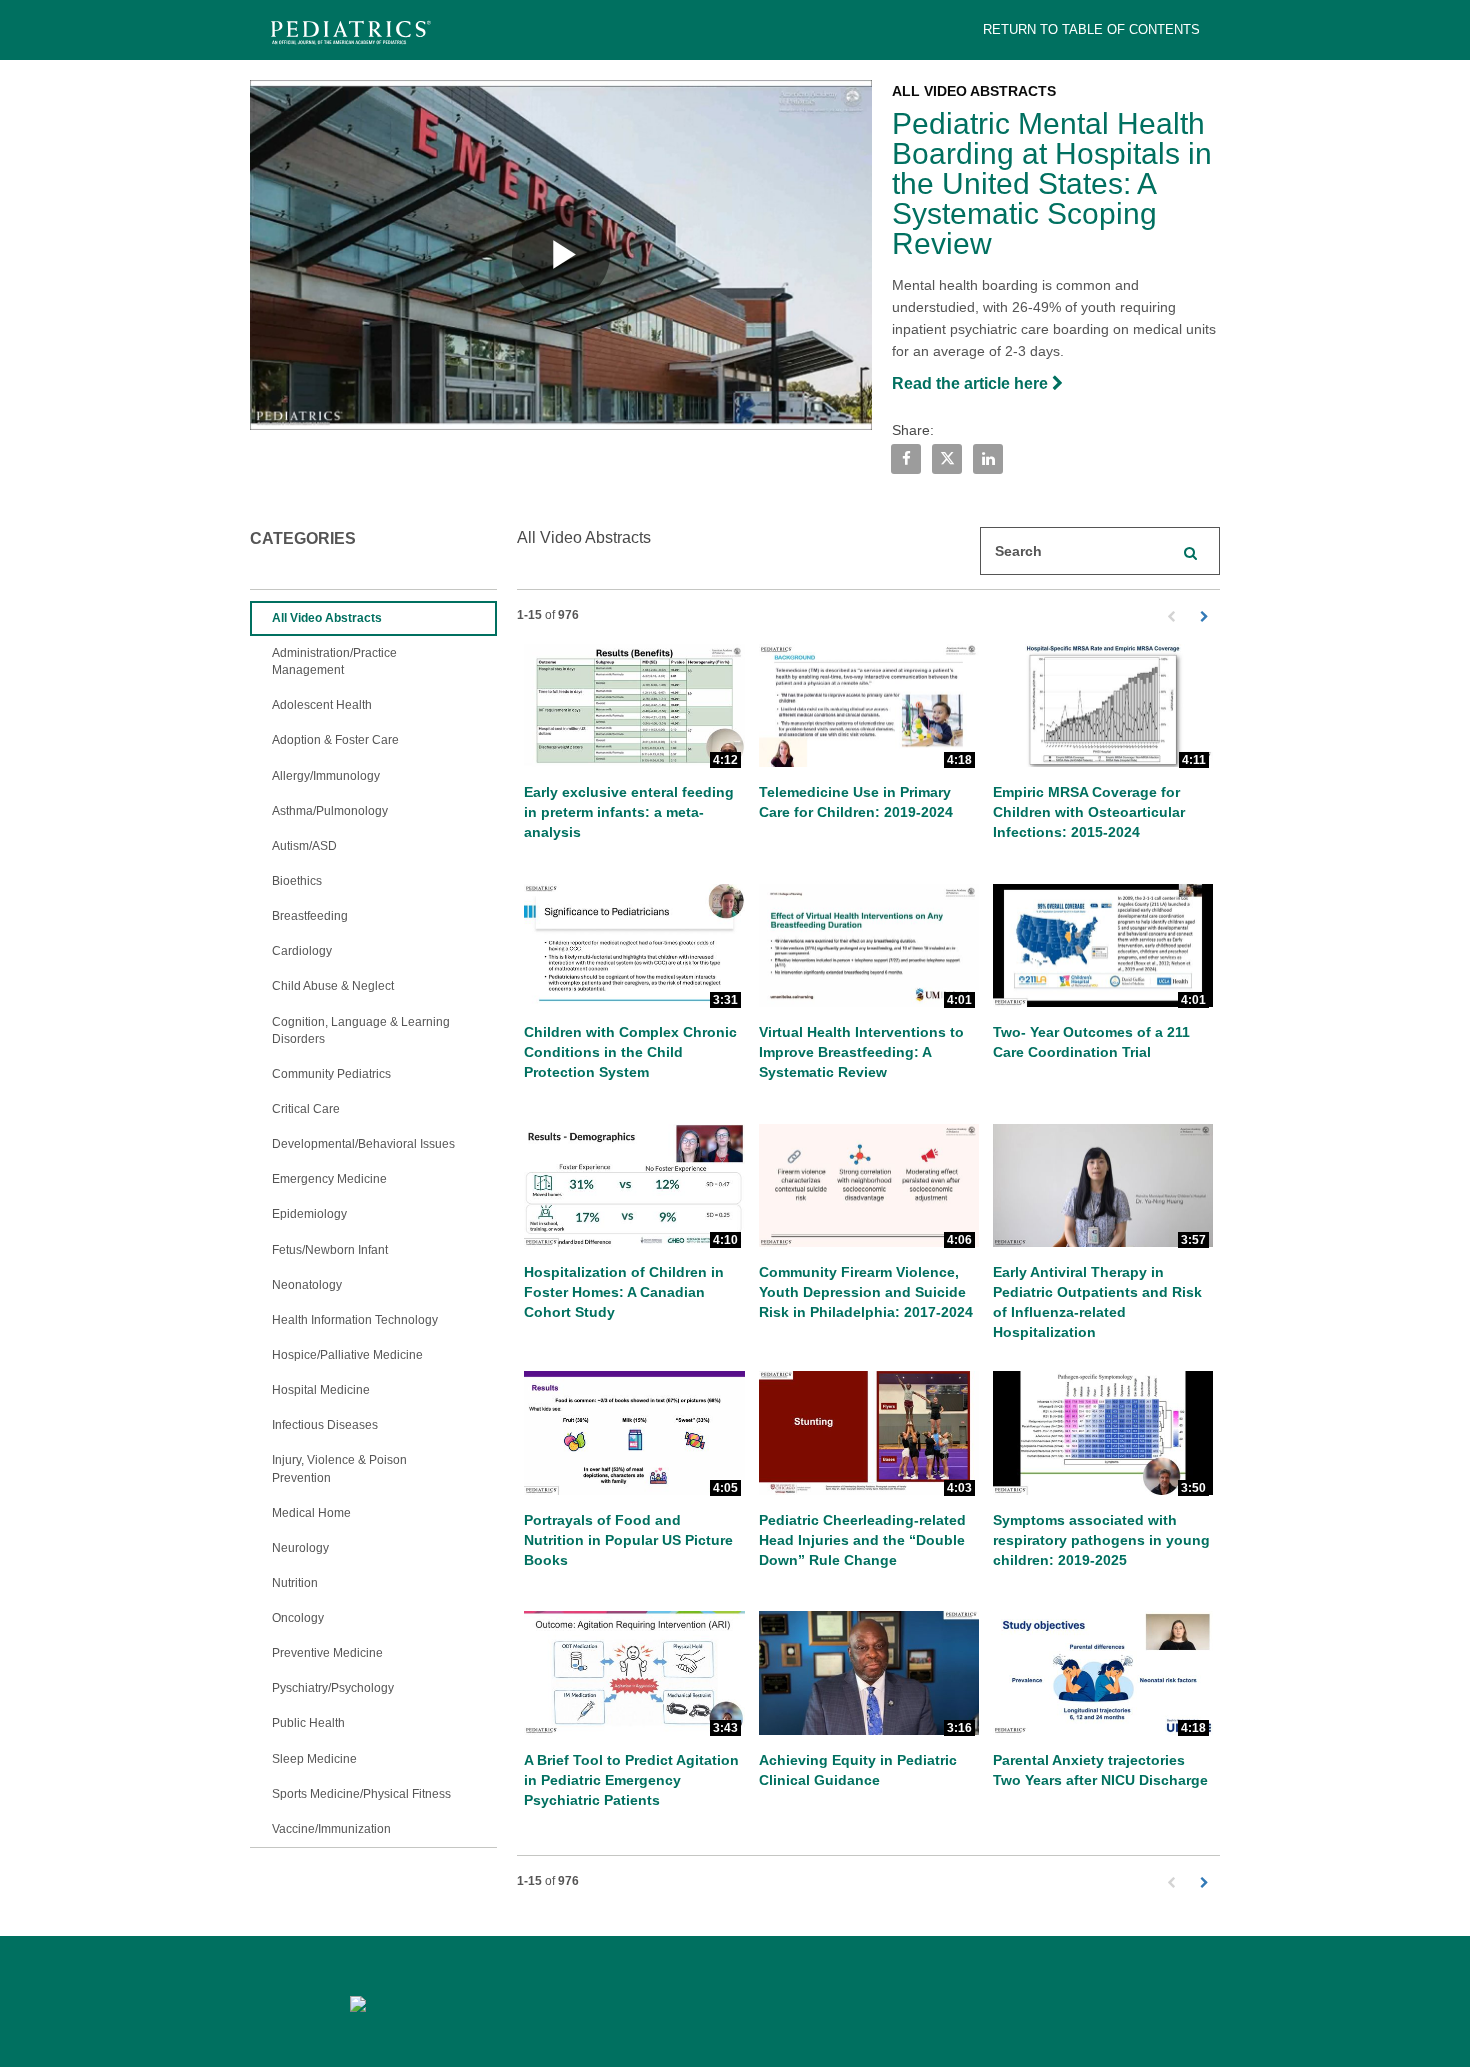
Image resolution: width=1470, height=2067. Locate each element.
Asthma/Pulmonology (330, 811)
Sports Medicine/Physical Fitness (361, 1794)
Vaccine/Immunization (331, 1829)
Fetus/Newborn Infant (330, 1250)
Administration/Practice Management (334, 661)
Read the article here (972, 383)
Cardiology (302, 951)
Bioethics (297, 881)
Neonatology (307, 1285)
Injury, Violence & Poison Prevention (339, 1468)
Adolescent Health (322, 705)
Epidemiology (309, 1214)
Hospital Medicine (321, 1390)
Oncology (298, 1618)
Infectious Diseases (325, 1425)
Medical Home (311, 1513)
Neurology (300, 1548)
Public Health (308, 1723)
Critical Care (306, 1109)
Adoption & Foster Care (335, 740)
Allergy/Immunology (326, 776)
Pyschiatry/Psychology (333, 1688)
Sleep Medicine (314, 1759)
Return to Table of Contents (1091, 29)
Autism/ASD (304, 846)
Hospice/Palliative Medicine (347, 1355)
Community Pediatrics (331, 1074)
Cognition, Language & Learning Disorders (361, 1030)
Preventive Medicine (327, 1653)
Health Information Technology (355, 1320)
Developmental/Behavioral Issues (363, 1144)
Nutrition (295, 1583)
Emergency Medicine (329, 1179)
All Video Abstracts (327, 618)
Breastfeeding (310, 916)
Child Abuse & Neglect (333, 986)
